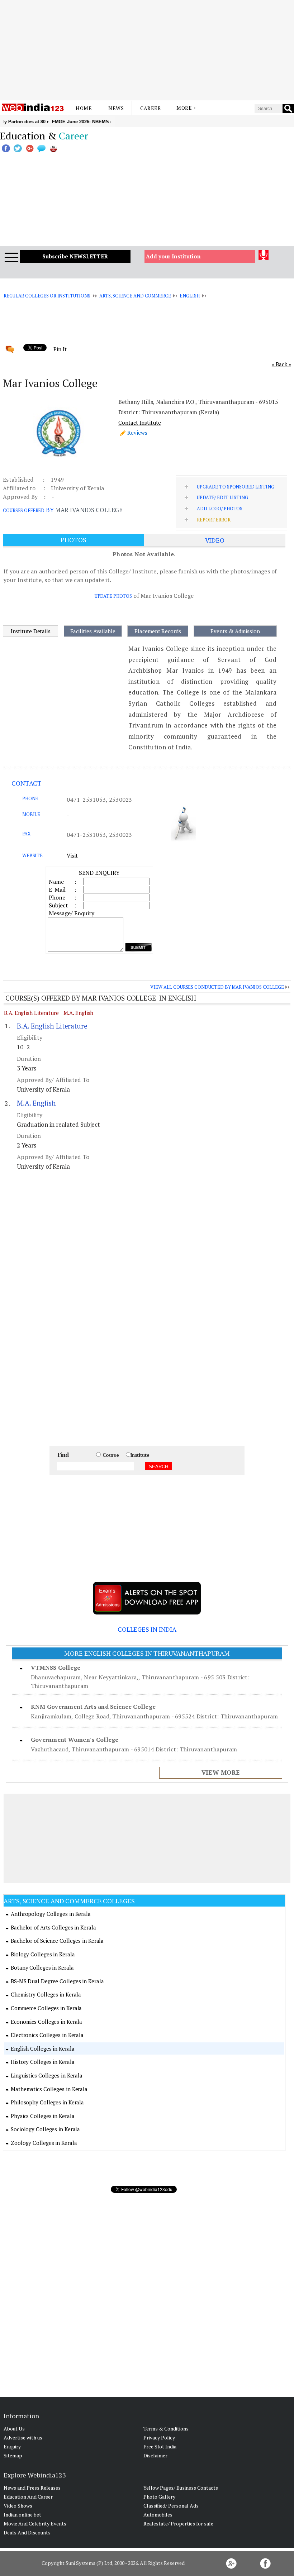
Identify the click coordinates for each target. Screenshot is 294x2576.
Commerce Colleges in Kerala (46, 2008)
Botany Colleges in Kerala (42, 1967)
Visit (72, 855)
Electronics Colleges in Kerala (47, 2035)
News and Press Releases (32, 2488)
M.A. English (79, 1013)
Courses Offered (24, 510)
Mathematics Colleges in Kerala (49, 2089)
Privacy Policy (159, 2437)
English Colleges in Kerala (42, 2048)
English (189, 296)
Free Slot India (160, 2446)
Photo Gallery (159, 2497)
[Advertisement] (147, 50)
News (116, 108)
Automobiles (158, 2515)
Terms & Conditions (166, 2429)
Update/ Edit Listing (222, 497)
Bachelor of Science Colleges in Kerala (57, 1941)
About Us (14, 2429)
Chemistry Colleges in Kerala (46, 1994)
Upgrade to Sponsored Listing (235, 487)
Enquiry (12, 2446)
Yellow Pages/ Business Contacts (181, 2488)
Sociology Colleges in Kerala (45, 2129)
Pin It (60, 349)
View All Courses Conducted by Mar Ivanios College (217, 987)
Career (151, 108)
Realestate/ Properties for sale (178, 2523)
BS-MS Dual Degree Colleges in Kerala (57, 1981)
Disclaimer (155, 2455)
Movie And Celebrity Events (35, 2523)
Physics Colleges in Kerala (42, 2116)
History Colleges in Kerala (42, 2062)
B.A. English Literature (31, 1013)
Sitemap (13, 2455)
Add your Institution (173, 256)
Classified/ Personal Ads (171, 2506)
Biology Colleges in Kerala (43, 1954)
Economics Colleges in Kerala (46, 2022)
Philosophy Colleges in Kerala (47, 2102)
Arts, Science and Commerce (135, 296)
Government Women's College (75, 1740)
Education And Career (28, 2497)
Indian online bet (22, 2515)
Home (84, 108)
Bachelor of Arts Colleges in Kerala (53, 1927)
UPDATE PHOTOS (113, 596)
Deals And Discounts (27, 2532)
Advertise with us (23, 2437)
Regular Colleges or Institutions (47, 296)
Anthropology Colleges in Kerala (51, 1914)
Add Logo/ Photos (220, 509)
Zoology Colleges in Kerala (44, 2143)
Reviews (137, 433)
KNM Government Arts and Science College (93, 1707)
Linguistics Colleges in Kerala (47, 2075)
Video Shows (18, 2506)
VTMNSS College (56, 1668)
